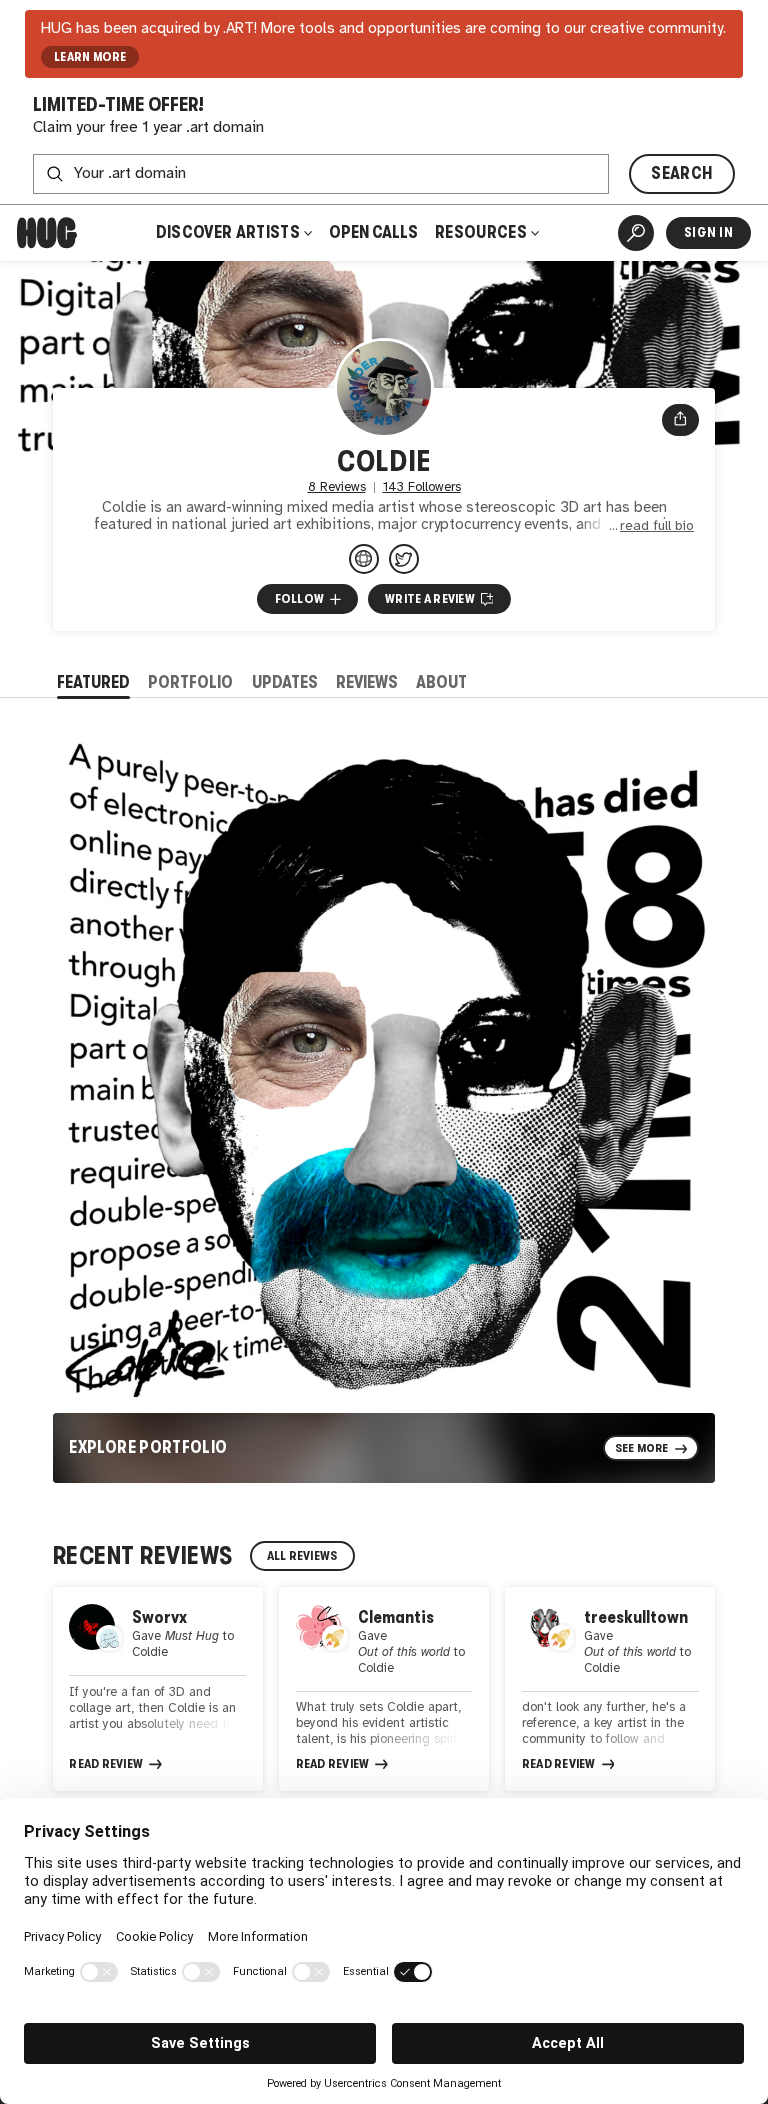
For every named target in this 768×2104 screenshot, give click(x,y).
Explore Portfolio (148, 1447)
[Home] (47, 233)
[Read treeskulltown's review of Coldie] (610, 1689)
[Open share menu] (680, 420)
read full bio (657, 526)
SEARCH (681, 173)
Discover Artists (228, 232)
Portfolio (190, 682)
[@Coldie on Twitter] (404, 559)
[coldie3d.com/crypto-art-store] (364, 559)
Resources (482, 232)
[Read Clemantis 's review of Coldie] (384, 1689)
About (441, 682)
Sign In (708, 232)
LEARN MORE (90, 57)
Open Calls (373, 232)
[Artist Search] (636, 233)
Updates (285, 682)
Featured (93, 682)
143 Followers (422, 487)
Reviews (367, 682)
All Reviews (302, 1556)
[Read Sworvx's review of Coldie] (158, 1689)
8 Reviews (337, 487)
